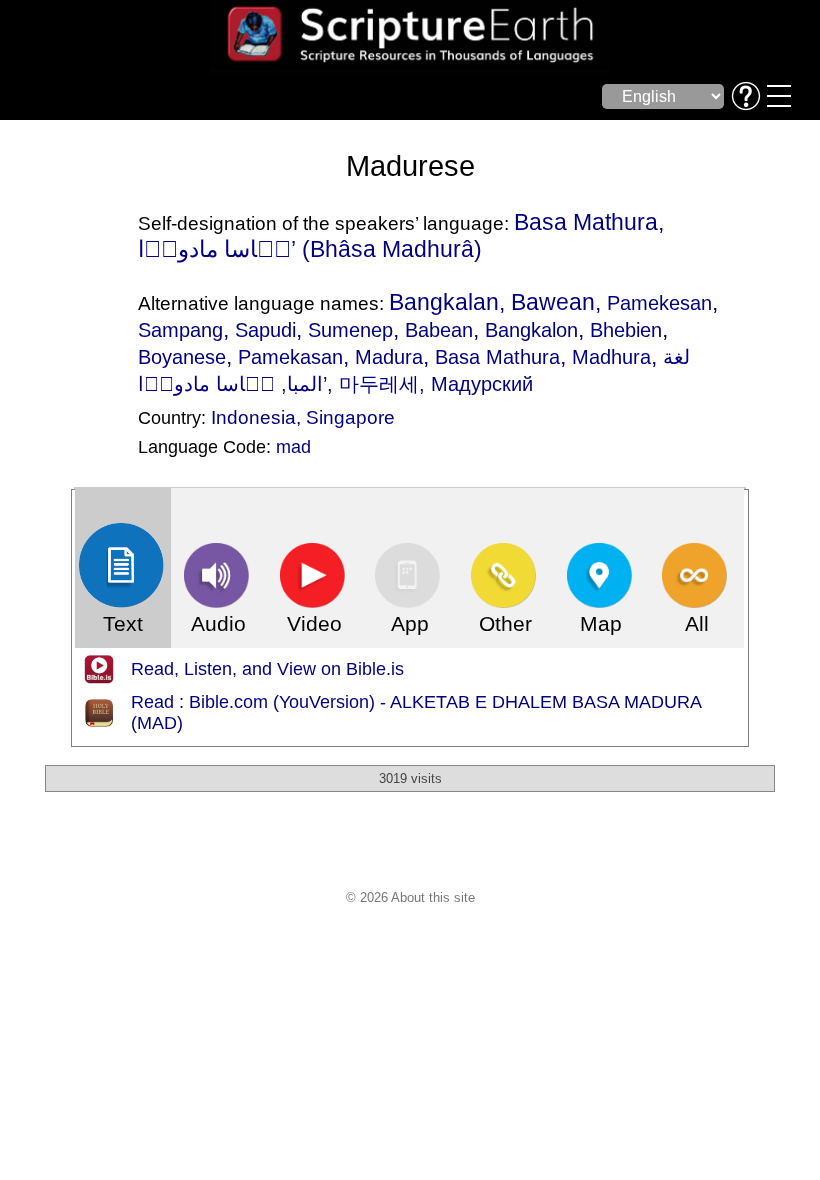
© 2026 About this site (410, 897)
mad (293, 447)
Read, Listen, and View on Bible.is (267, 669)
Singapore (350, 417)
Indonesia (253, 417)
